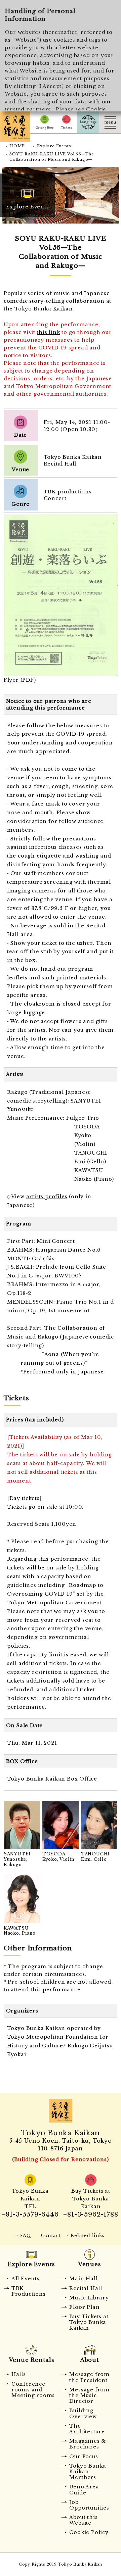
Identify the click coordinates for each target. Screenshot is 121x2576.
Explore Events (54, 146)
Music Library (89, 2298)
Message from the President (89, 2377)
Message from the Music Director (89, 2396)
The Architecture (87, 2429)
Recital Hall (86, 2288)
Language (88, 122)
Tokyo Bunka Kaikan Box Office (52, 1779)
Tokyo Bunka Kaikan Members (88, 2472)
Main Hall (83, 2279)
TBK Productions (29, 2291)
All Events (26, 2279)
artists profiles (47, 1197)
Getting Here (45, 122)
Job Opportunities (89, 2505)
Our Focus (84, 2457)
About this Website (83, 2520)
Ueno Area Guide (84, 2490)
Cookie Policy (89, 2532)
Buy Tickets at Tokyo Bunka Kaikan (89, 2322)
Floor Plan (84, 2307)
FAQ (25, 2235)
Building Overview (83, 2413)
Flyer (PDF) (20, 680)
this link (48, 332)
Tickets (66, 122)
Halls (19, 2374)
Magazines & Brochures (88, 2444)
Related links (87, 2235)
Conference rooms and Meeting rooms (33, 2390)
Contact (51, 2235)
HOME (17, 146)
